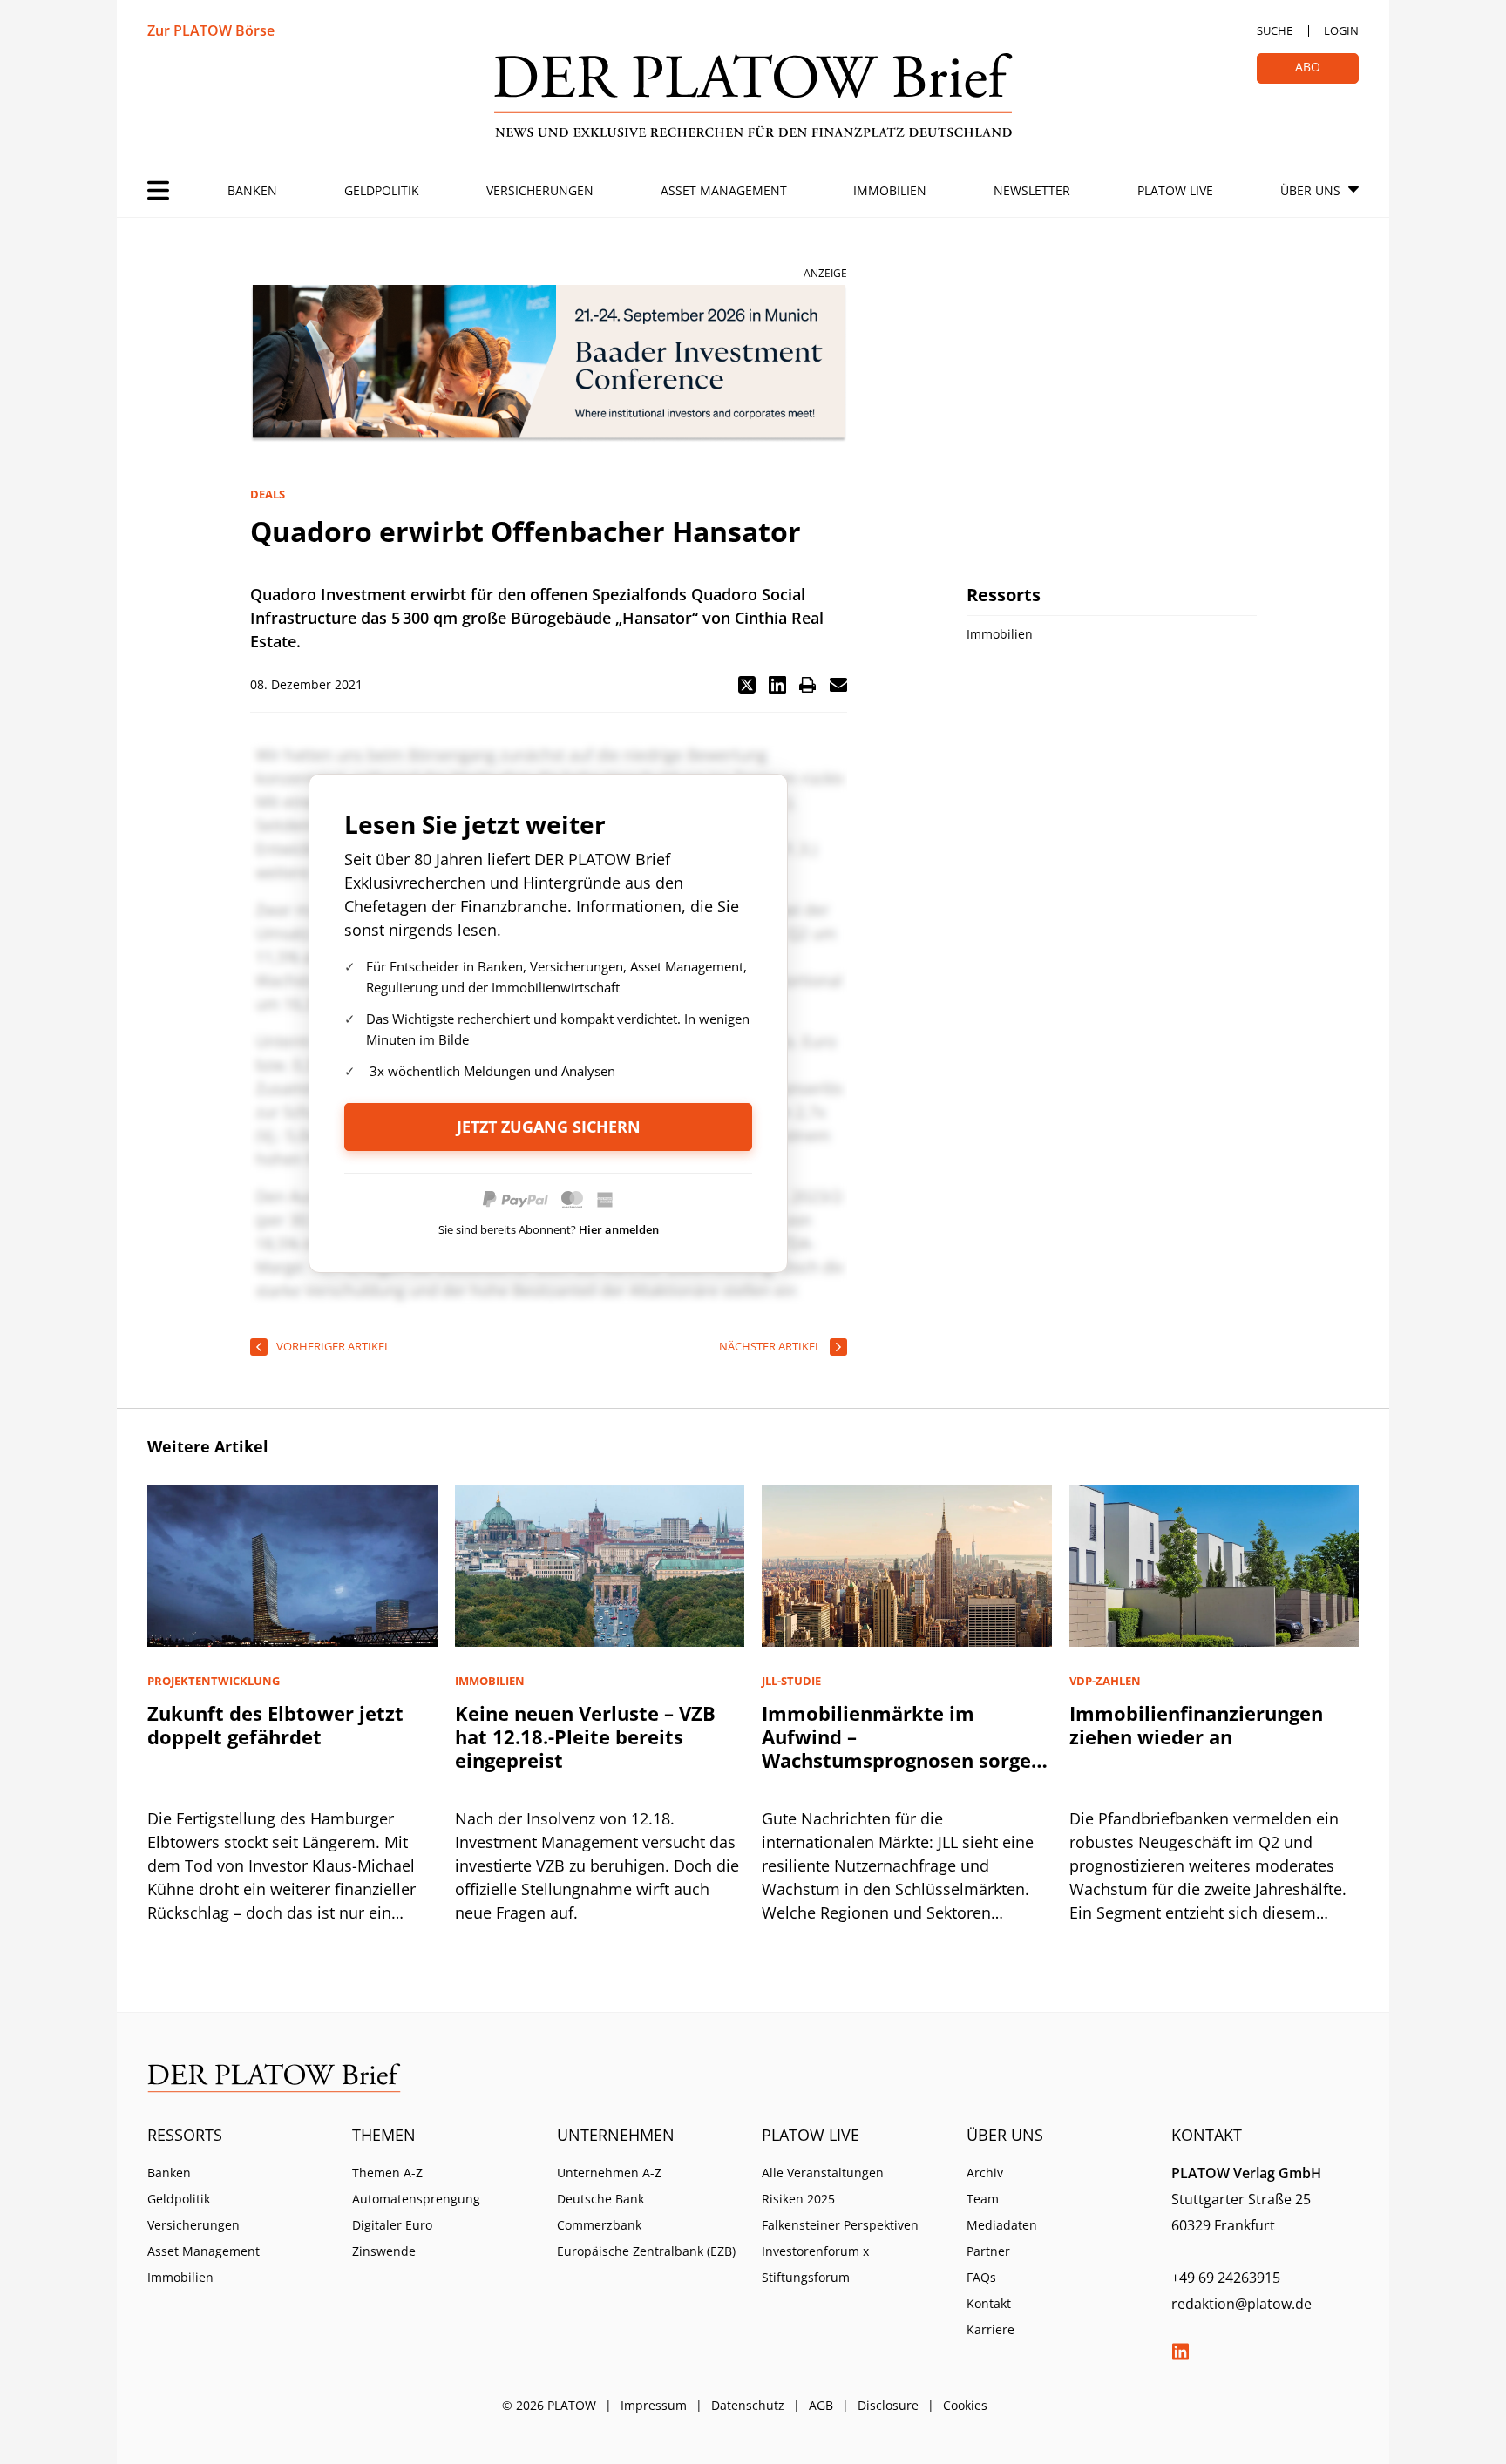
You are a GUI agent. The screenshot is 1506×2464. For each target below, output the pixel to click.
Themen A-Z (387, 2173)
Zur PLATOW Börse (211, 30)
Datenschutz (748, 2405)
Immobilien (890, 190)
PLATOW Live (1175, 190)
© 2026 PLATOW (549, 2405)
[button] (747, 685)
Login (1341, 30)
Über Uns (1310, 190)
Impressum (654, 2405)
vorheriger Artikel (333, 1346)
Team (983, 2199)
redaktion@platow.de (1241, 2304)
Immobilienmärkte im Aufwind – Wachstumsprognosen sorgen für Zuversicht (902, 1748)
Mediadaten (1002, 2225)
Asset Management (724, 190)
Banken (252, 190)
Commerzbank (599, 2225)
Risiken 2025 (798, 2199)
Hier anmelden (619, 1229)
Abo (1308, 67)
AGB (821, 2405)
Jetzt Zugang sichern (549, 1127)
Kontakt (989, 2303)
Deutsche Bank (600, 2199)
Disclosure (888, 2405)
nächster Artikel (770, 1346)
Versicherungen (540, 190)
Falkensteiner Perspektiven (840, 2225)
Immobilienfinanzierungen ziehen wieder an (1196, 1725)
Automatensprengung (416, 2199)
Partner (988, 2251)
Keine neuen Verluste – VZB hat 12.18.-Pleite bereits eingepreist (585, 1736)
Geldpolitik (382, 190)
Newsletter (1032, 190)
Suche (1275, 30)
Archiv (985, 2173)
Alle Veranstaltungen (823, 2173)
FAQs (981, 2277)
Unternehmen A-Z (609, 2173)
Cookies (965, 2405)
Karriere (990, 2329)
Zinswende (384, 2251)
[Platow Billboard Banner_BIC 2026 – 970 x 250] (549, 364)
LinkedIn (1180, 2352)
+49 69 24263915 (1226, 2278)
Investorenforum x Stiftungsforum (815, 2264)
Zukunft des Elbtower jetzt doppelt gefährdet (275, 1725)
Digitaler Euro (392, 2225)
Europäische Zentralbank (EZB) (646, 2251)
